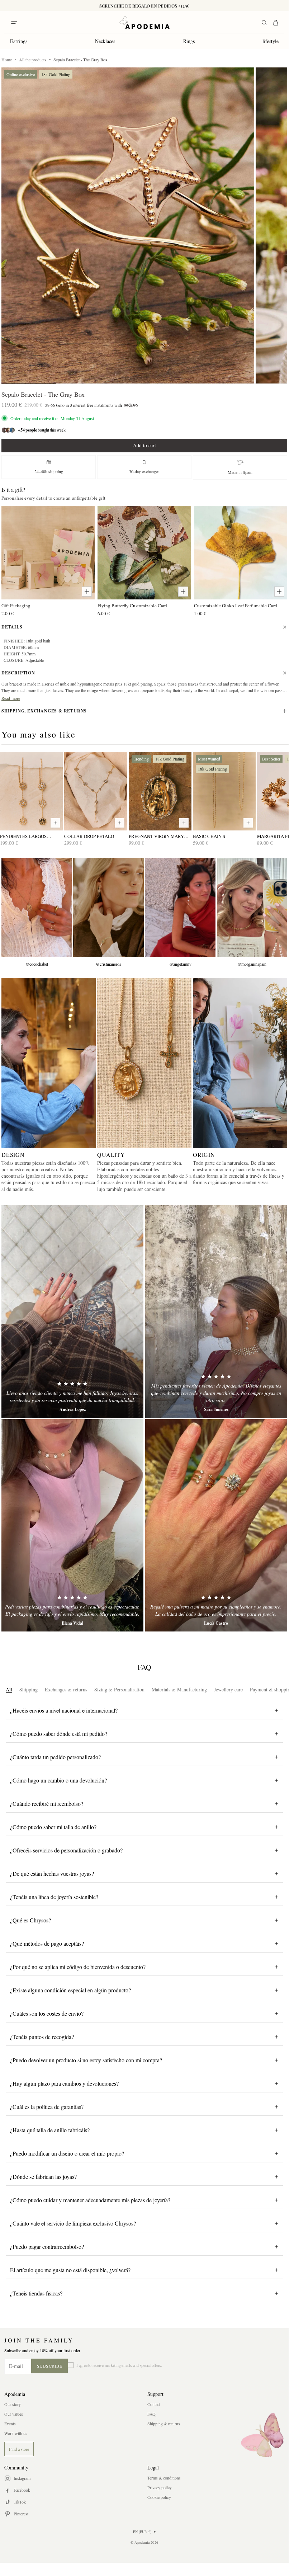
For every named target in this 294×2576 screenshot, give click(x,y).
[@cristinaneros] (108, 907)
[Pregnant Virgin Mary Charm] (160, 791)
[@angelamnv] (180, 907)
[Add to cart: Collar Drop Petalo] (120, 823)
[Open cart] (276, 23)
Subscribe (50, 2366)
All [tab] (9, 1689)
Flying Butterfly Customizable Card (132, 606)
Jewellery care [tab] (228, 1689)
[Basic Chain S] (224, 791)
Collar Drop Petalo (89, 836)
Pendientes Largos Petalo (23, 836)
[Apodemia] (144, 23)
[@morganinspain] (252, 907)
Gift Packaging (16, 606)
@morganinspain (252, 964)
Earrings (19, 41)
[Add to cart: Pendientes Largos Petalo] (55, 823)
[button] (128, 225)
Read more (11, 698)
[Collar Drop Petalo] (96, 791)
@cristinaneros (108, 964)
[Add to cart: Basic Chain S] (248, 823)
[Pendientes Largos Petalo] (31, 791)
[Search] (264, 23)
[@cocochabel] (37, 907)
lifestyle (271, 41)
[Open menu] (14, 23)
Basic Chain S (209, 836)
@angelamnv (180, 964)
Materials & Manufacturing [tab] (179, 1689)
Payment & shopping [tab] (271, 1689)
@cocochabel (37, 964)
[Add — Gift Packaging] (87, 592)
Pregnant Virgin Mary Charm (156, 836)
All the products (33, 60)
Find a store (19, 2449)
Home (7, 60)
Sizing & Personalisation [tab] (119, 1689)
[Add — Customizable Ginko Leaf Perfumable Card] (279, 592)
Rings (189, 41)
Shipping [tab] (29, 1689)
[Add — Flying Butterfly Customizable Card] (183, 592)
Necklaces (105, 41)
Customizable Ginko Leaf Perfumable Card (236, 606)
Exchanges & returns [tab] (66, 1689)
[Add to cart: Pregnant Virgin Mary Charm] (184, 823)
